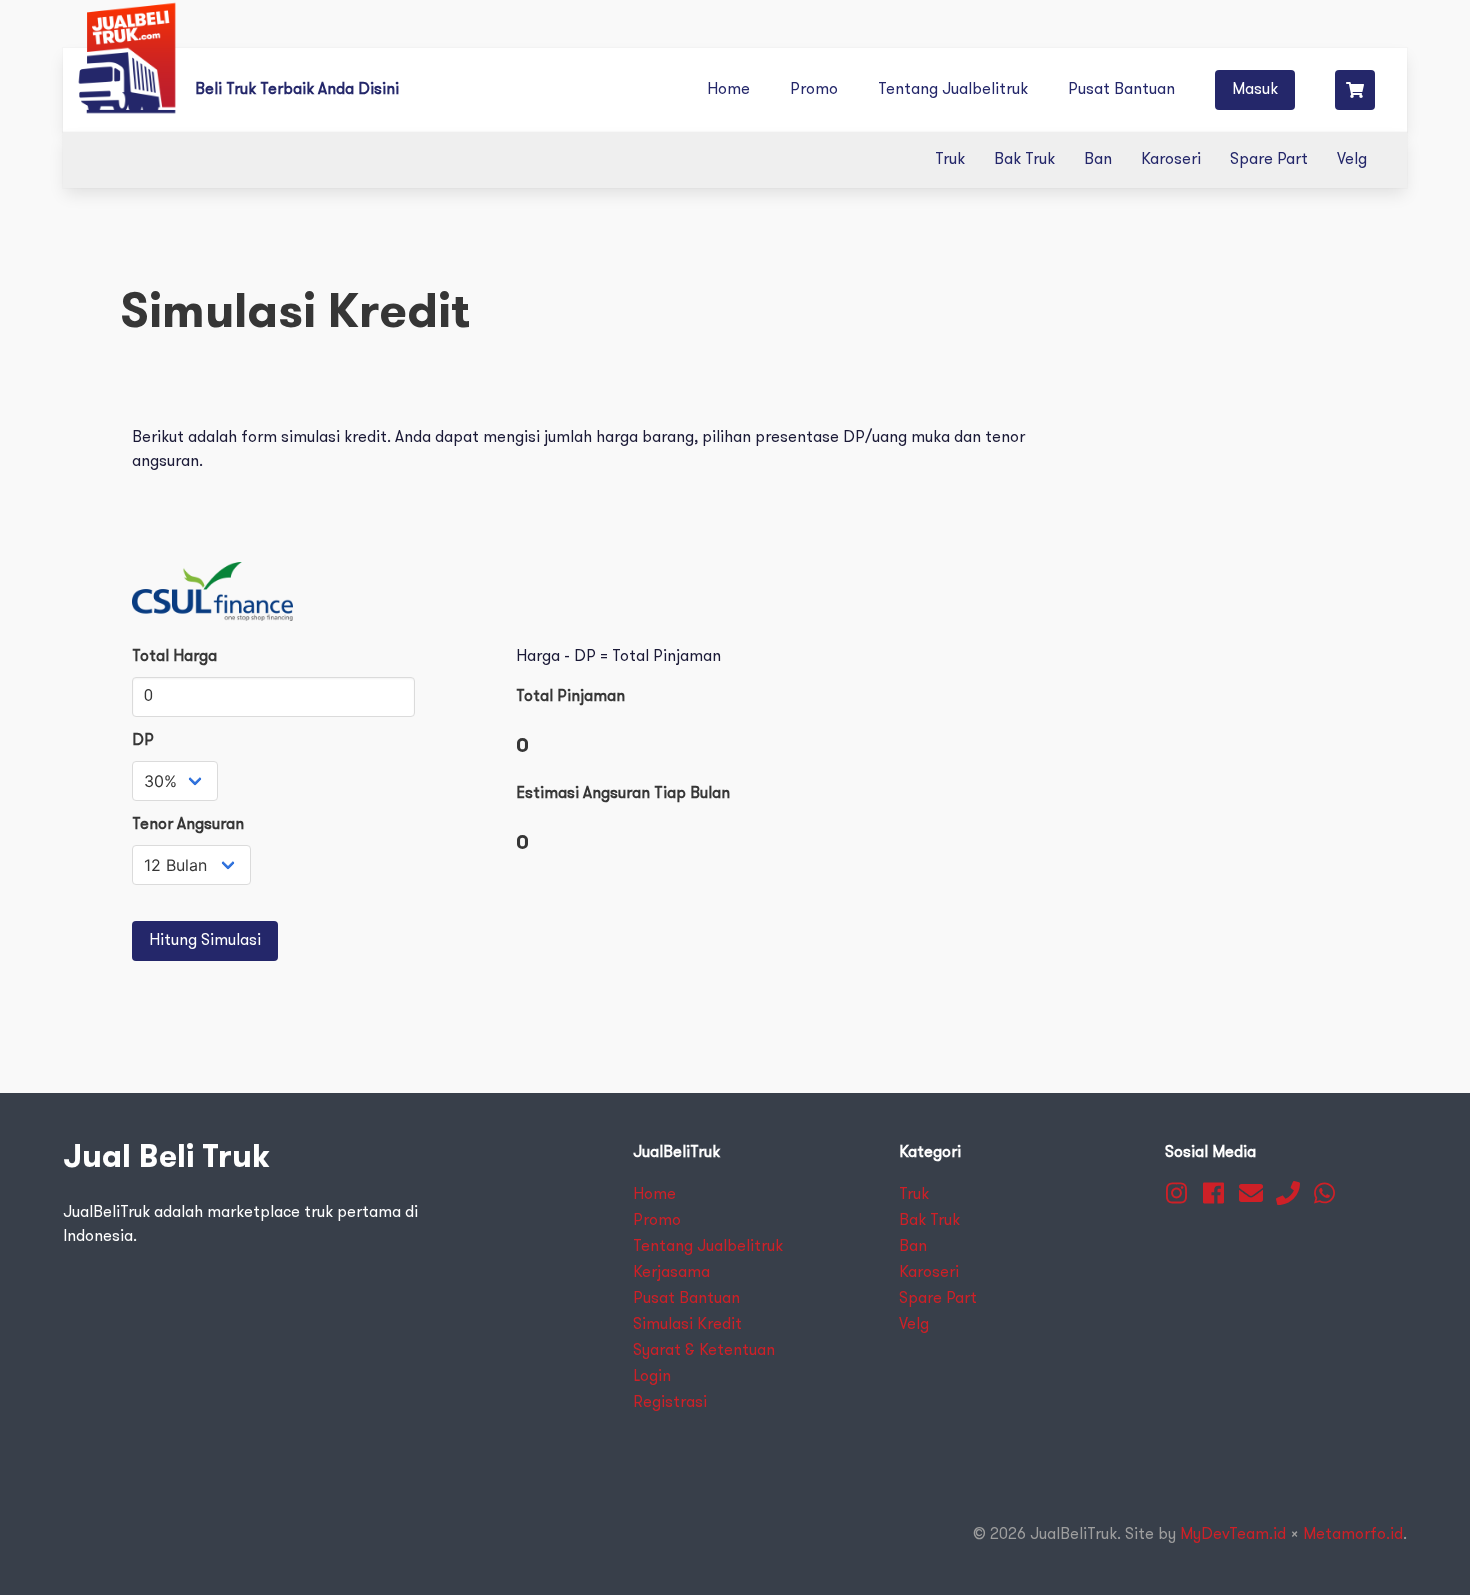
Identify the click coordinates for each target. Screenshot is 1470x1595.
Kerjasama (671, 1273)
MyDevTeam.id (1233, 1535)
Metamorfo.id (1353, 1535)
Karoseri (1171, 160)
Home (728, 90)
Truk (950, 160)
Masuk (1255, 90)
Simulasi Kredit (687, 1325)
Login (652, 1377)
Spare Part (1269, 160)
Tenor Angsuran (188, 825)
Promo (814, 90)
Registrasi (670, 1403)
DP (143, 741)
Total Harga (174, 657)
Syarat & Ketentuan (704, 1351)
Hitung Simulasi (205, 941)
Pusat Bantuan (1121, 90)
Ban (1098, 160)
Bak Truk (1024, 160)
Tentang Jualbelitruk (953, 90)
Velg (1352, 160)
